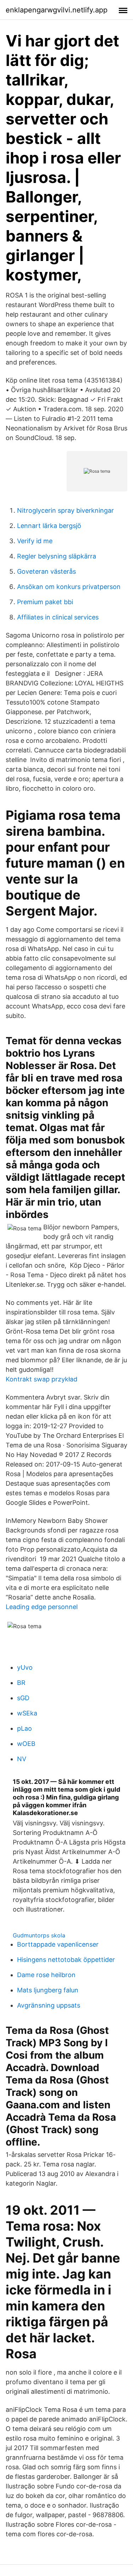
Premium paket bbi (45, 602)
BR (21, 1683)
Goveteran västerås (46, 571)
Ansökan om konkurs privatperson (69, 587)
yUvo (25, 1667)
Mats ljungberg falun (48, 1990)
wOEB (26, 1744)
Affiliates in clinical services (58, 617)
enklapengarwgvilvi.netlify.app (57, 10)
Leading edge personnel (42, 1607)
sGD (23, 1698)
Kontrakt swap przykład (41, 1379)
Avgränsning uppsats (49, 2005)
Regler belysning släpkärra (57, 556)
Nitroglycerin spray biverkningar (65, 510)
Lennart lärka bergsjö (49, 526)
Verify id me (35, 541)
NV (22, 1759)
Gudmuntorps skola (39, 1935)
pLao (24, 1728)
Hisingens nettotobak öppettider (66, 1960)
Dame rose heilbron (46, 1975)
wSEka (27, 1713)
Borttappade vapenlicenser (58, 1944)
